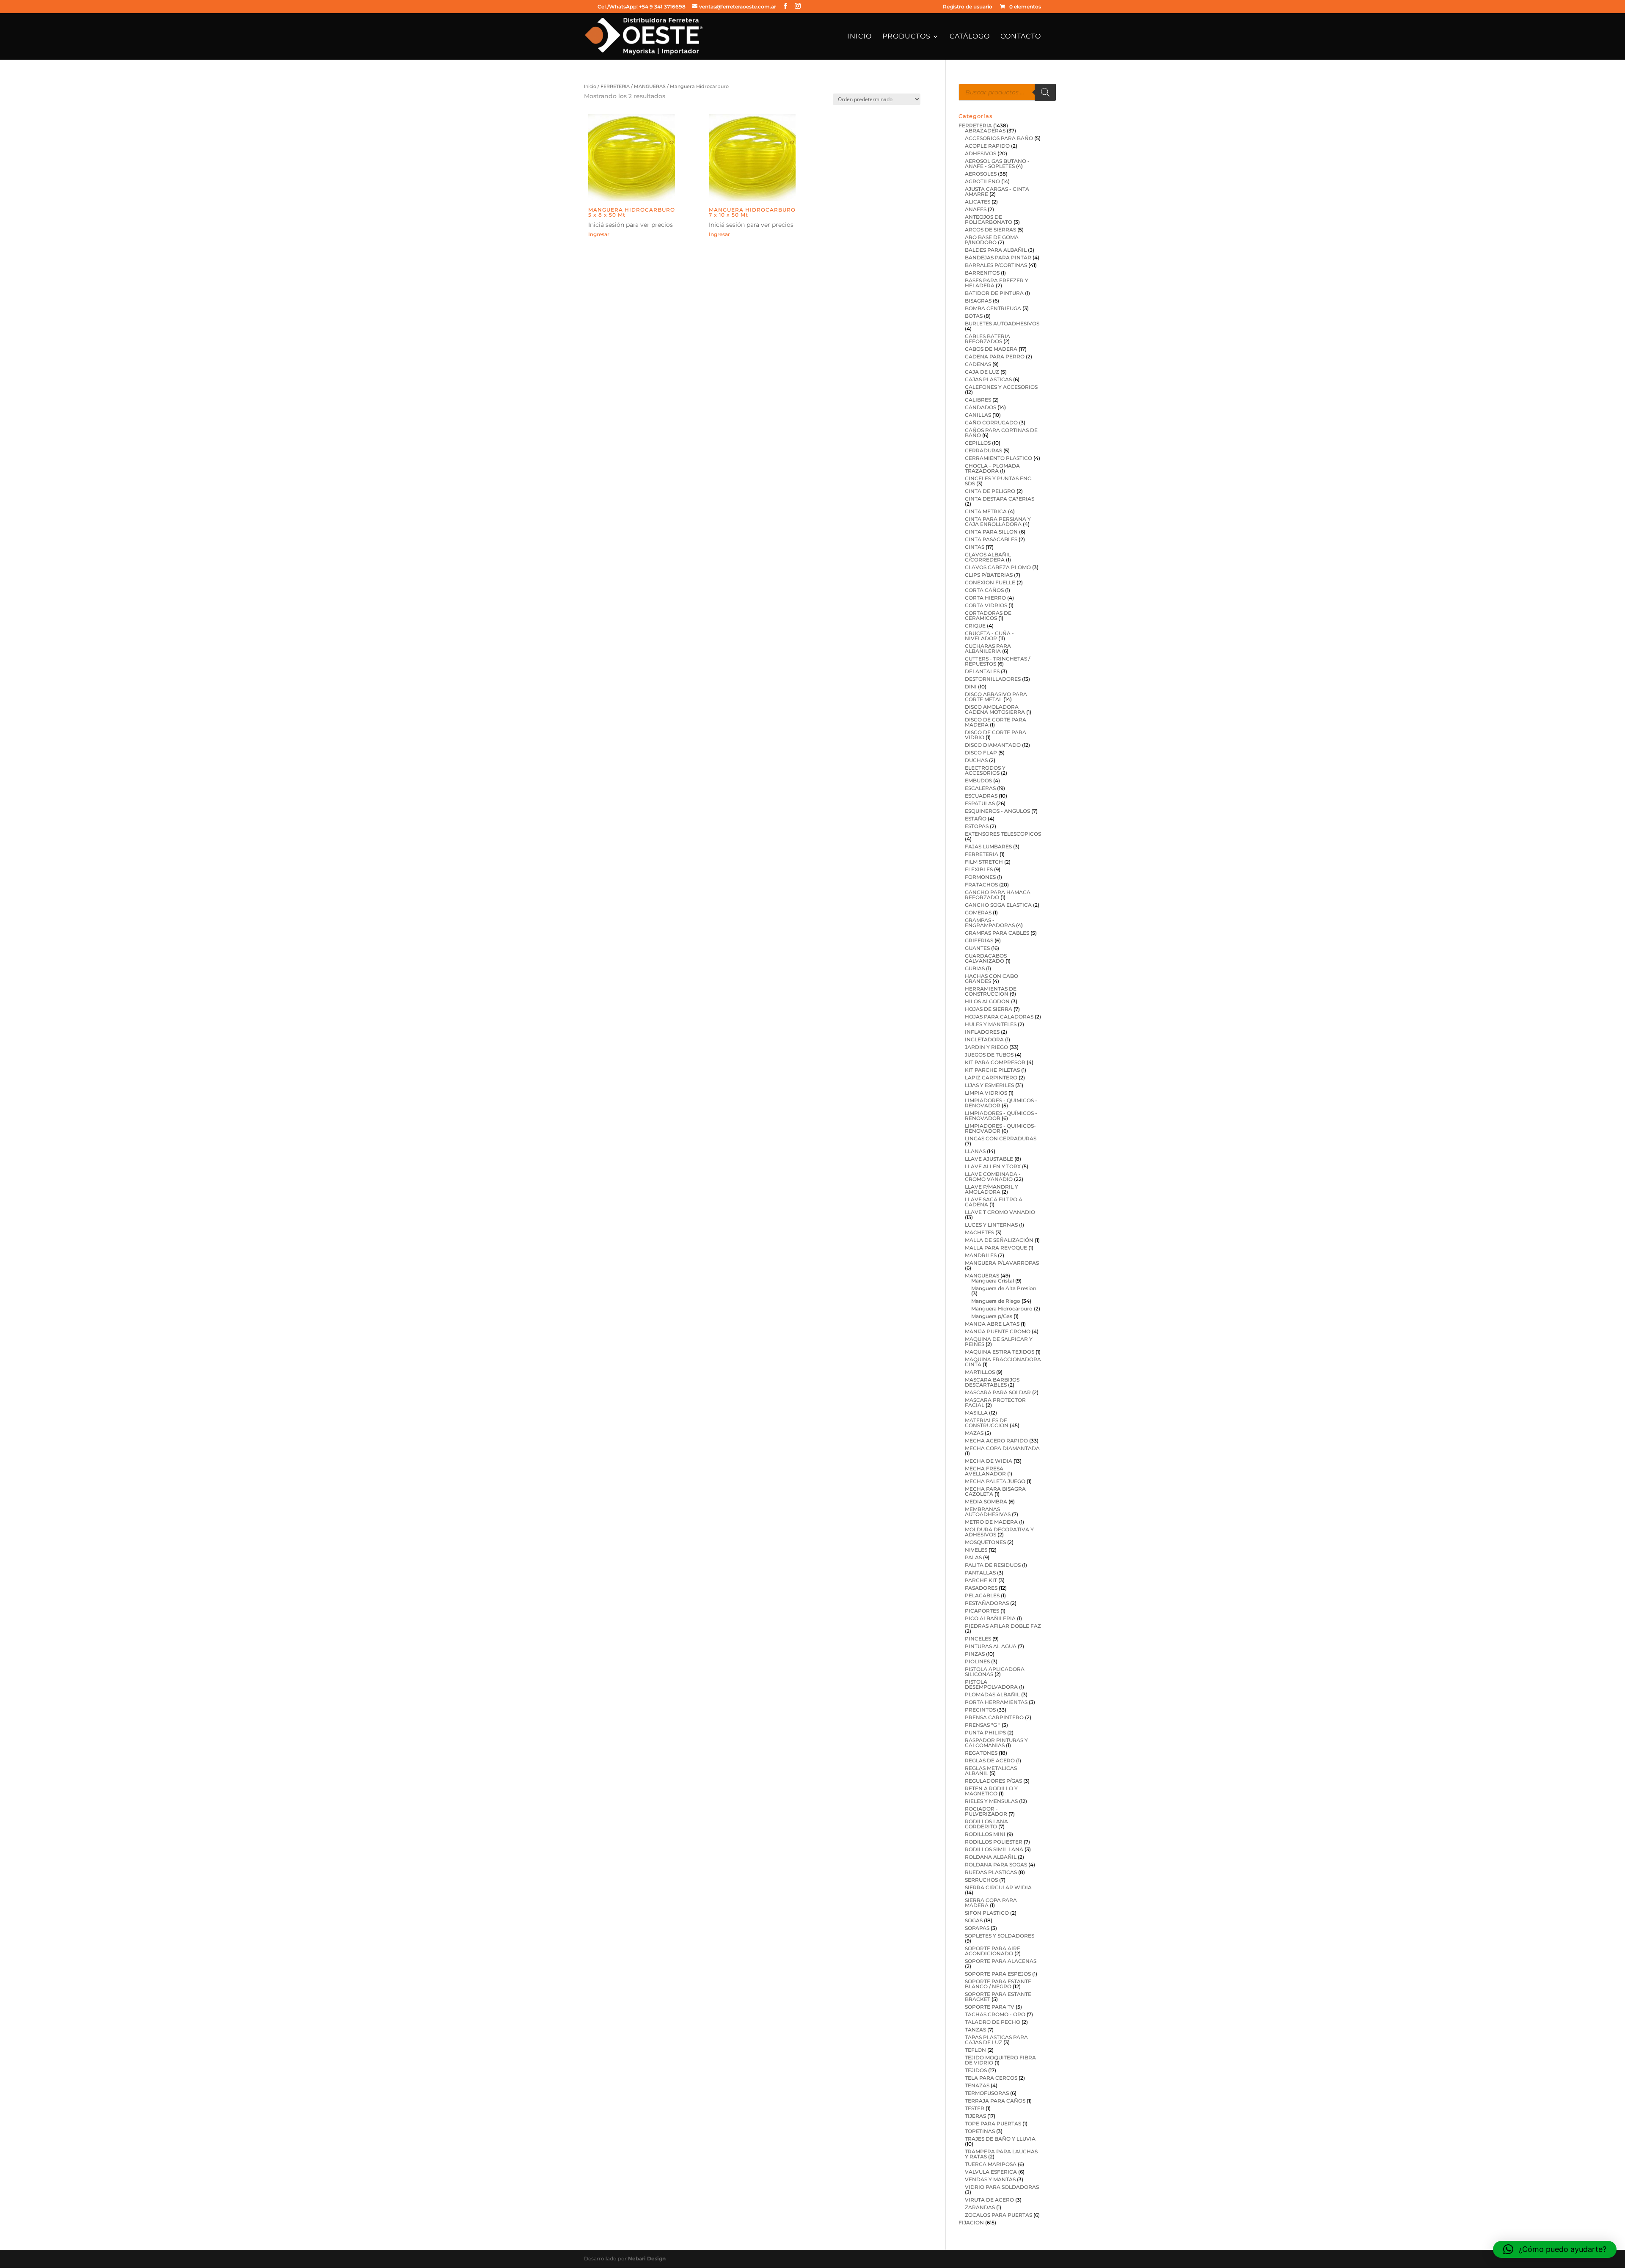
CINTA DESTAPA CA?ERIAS (1000, 499)
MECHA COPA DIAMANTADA (1002, 1448)
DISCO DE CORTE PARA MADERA (996, 722)
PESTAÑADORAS (987, 1603)
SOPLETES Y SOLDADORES (1000, 1936)
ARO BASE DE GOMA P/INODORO (992, 240)
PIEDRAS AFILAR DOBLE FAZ (1003, 1626)
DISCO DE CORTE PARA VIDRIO (996, 735)
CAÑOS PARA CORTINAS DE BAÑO (1001, 433)
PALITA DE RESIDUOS (993, 1565)
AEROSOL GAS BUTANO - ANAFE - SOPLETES (997, 164)
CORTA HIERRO (985, 598)
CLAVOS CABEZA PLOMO (998, 567)
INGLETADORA (984, 1039)
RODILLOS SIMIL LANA (994, 1849)
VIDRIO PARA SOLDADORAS (1002, 2187)
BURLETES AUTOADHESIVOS (1002, 323)
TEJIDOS (976, 2070)
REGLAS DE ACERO (990, 1760)
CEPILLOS (978, 443)
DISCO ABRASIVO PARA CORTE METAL (996, 697)
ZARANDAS (980, 2207)
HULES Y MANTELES (991, 1024)
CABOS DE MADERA (991, 349)
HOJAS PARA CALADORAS (999, 1017)
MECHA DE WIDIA (989, 1461)
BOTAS (974, 316)
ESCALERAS (980, 788)
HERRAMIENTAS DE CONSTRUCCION (991, 991)
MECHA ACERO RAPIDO (996, 1441)
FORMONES (980, 877)
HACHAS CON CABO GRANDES (992, 978)
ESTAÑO (976, 819)
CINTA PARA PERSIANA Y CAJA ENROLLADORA (998, 522)
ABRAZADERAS (985, 131)
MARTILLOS (980, 1372)
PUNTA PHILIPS (985, 1733)
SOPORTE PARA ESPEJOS (998, 1974)
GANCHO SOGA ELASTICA (998, 905)
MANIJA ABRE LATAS (992, 1324)
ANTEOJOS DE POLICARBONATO (989, 219)
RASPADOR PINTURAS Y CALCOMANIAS (996, 1743)
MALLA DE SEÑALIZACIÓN (999, 1240)
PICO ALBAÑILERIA (990, 1618)
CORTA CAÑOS (984, 590)
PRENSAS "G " (983, 1725)
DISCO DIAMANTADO (993, 745)
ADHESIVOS (981, 153)
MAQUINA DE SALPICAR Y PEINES (999, 1342)
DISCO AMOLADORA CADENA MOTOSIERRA (995, 709)
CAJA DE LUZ (982, 372)
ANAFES (976, 209)
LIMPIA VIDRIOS (986, 1093)
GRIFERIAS (979, 940)
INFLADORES (982, 1032)
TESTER (975, 2108)
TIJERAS (975, 2116)
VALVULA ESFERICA (991, 2172)
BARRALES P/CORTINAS (996, 265)
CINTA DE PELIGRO (990, 491)
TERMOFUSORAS (987, 2093)
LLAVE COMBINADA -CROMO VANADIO (993, 1177)
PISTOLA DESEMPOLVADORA (991, 1684)
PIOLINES (977, 1661)
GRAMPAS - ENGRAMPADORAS (990, 923)
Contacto (1021, 37)
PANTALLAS (980, 1573)
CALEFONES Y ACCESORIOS (1001, 387)
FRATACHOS (981, 885)
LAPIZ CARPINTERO (991, 1078)
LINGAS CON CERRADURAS (1001, 1138)
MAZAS (974, 1433)
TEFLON (975, 2050)
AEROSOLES (981, 174)
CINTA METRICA (986, 511)
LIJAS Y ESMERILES (989, 1085)
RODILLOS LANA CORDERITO (986, 1824)
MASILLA (976, 1413)
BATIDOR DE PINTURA (994, 293)
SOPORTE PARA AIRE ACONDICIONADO (993, 1951)
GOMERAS (978, 912)
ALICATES (978, 202)
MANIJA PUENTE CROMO (998, 1331)
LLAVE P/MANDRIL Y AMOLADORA (992, 1189)
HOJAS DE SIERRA (989, 1009)
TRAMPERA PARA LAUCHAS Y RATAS (1001, 2154)
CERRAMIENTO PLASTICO (998, 458)
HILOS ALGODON (987, 1001)
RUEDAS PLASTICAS (991, 1872)
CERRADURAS (983, 450)
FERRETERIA (615, 86)
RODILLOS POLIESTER (994, 1842)
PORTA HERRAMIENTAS (996, 1702)
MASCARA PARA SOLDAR (998, 1392)
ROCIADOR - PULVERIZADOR (986, 1811)
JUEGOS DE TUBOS (989, 1055)
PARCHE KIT (981, 1580)
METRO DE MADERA (991, 1522)
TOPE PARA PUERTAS (993, 2123)
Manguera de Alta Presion (1004, 1288)
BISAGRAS (978, 301)
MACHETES (979, 1232)
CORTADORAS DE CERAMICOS (988, 615)
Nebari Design (647, 2258)
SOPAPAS (977, 1928)
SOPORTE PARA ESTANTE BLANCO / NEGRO (998, 1984)
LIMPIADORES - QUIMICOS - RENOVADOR (1001, 1103)
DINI (971, 687)
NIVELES (976, 1550)
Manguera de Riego (996, 1301)
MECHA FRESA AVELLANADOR (985, 1471)
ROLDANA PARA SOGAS (996, 1865)
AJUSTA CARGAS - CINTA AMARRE (997, 191)
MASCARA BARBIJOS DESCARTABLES (992, 1382)
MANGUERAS (650, 86)
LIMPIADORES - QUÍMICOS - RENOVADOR (1001, 1116)
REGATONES (981, 1753)
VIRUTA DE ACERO (989, 2200)
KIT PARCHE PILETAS (992, 1070)
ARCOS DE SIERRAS (990, 230)
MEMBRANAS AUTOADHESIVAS (988, 1512)
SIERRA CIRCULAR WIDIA (998, 1887)
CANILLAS (978, 415)
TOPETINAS (980, 2131)
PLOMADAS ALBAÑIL (992, 1694)
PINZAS (975, 1654)
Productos (906, 37)
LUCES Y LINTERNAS (991, 1225)
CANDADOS (981, 407)
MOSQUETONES (985, 1542)
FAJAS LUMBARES (988, 846)
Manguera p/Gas (992, 1316)
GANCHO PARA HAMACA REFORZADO (998, 895)
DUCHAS (976, 760)
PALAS (973, 1557)
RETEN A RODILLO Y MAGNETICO (991, 1791)
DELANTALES (982, 671)
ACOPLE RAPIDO (987, 146)
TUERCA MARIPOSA (991, 2164)
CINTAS (975, 547)
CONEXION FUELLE (990, 582)
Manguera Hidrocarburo (1002, 1309)
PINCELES (978, 1639)
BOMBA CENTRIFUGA (993, 308)
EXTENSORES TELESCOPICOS (1003, 834)
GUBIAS (975, 968)
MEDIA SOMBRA (986, 1501)
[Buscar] (1045, 92)
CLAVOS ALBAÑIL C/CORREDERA (988, 557)
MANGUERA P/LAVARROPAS (1002, 1263)
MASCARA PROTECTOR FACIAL (995, 1402)
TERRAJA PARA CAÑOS (995, 2101)
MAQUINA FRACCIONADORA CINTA (1003, 1362)
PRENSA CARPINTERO (994, 1717)
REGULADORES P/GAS (993, 1781)
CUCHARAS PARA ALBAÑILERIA (988, 648)
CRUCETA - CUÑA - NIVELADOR (989, 636)
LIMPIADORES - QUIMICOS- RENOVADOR (1000, 1128)
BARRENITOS (982, 273)
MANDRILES (981, 1255)
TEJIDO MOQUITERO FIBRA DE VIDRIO (1000, 2060)
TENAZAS (977, 2085)
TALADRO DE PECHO (993, 2022)
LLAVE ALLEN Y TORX (993, 1166)
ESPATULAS (980, 803)
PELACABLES (982, 1595)
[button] (1555, 2249)
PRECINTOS (980, 1710)
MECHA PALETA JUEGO (995, 1481)
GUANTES (977, 948)
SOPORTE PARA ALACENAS (1001, 1961)
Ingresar (599, 234)
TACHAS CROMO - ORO (995, 2014)
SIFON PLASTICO (987, 1913)
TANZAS (975, 2030)
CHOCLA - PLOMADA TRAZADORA (992, 468)
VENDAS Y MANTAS (990, 2179)
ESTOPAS (977, 826)
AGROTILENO (982, 181)
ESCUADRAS (981, 796)
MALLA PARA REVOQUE (996, 1248)
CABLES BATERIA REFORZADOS (987, 339)
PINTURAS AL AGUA (991, 1646)
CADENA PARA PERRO (995, 356)
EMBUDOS (978, 780)
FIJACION (971, 2223)
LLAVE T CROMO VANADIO (1000, 1212)
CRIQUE (975, 626)
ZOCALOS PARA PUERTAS (998, 2215)
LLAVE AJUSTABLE (989, 1159)
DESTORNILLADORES (993, 679)
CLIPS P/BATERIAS (989, 575)
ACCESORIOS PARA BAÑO (999, 138)
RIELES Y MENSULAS (991, 1801)
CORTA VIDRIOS (986, 605)
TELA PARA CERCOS (991, 2078)
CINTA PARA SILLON (991, 532)
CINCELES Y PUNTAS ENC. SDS (999, 481)
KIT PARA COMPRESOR (995, 1062)
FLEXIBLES (979, 869)
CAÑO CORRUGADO (991, 422)
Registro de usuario (968, 7)
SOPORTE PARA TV (990, 2007)
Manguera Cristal (993, 1281)
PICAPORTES (982, 1611)
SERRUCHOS (981, 1880)
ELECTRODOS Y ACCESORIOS (985, 770)
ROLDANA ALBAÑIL (991, 1857)
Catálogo (970, 37)
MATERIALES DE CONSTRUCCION (987, 1423)
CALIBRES (978, 400)
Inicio (859, 37)
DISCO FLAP (981, 753)
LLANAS (975, 1151)
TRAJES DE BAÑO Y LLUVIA (1000, 2139)
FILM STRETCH (984, 862)
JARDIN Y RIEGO (986, 1047)
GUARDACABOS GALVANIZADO (986, 958)
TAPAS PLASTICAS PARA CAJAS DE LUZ (996, 2040)
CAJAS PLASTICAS (988, 379)
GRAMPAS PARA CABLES (997, 933)
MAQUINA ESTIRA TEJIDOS (1000, 1352)
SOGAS (974, 1920)
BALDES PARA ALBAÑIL (996, 250)
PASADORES (981, 1588)
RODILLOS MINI (985, 1834)
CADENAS (978, 364)
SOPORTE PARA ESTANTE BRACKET (998, 1997)
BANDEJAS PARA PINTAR (998, 257)
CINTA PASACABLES (991, 539)
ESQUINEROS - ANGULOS (997, 811)
